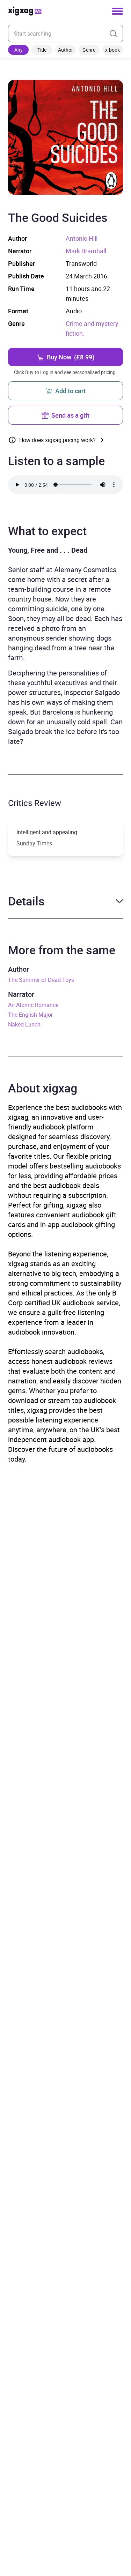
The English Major (30, 1015)
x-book (112, 50)
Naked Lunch (24, 1024)
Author (65, 50)
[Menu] (117, 11)
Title (42, 50)
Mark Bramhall (86, 251)
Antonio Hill (82, 238)
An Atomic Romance (33, 1005)
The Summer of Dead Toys (41, 980)
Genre (89, 50)
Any (19, 50)
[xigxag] (25, 11)
